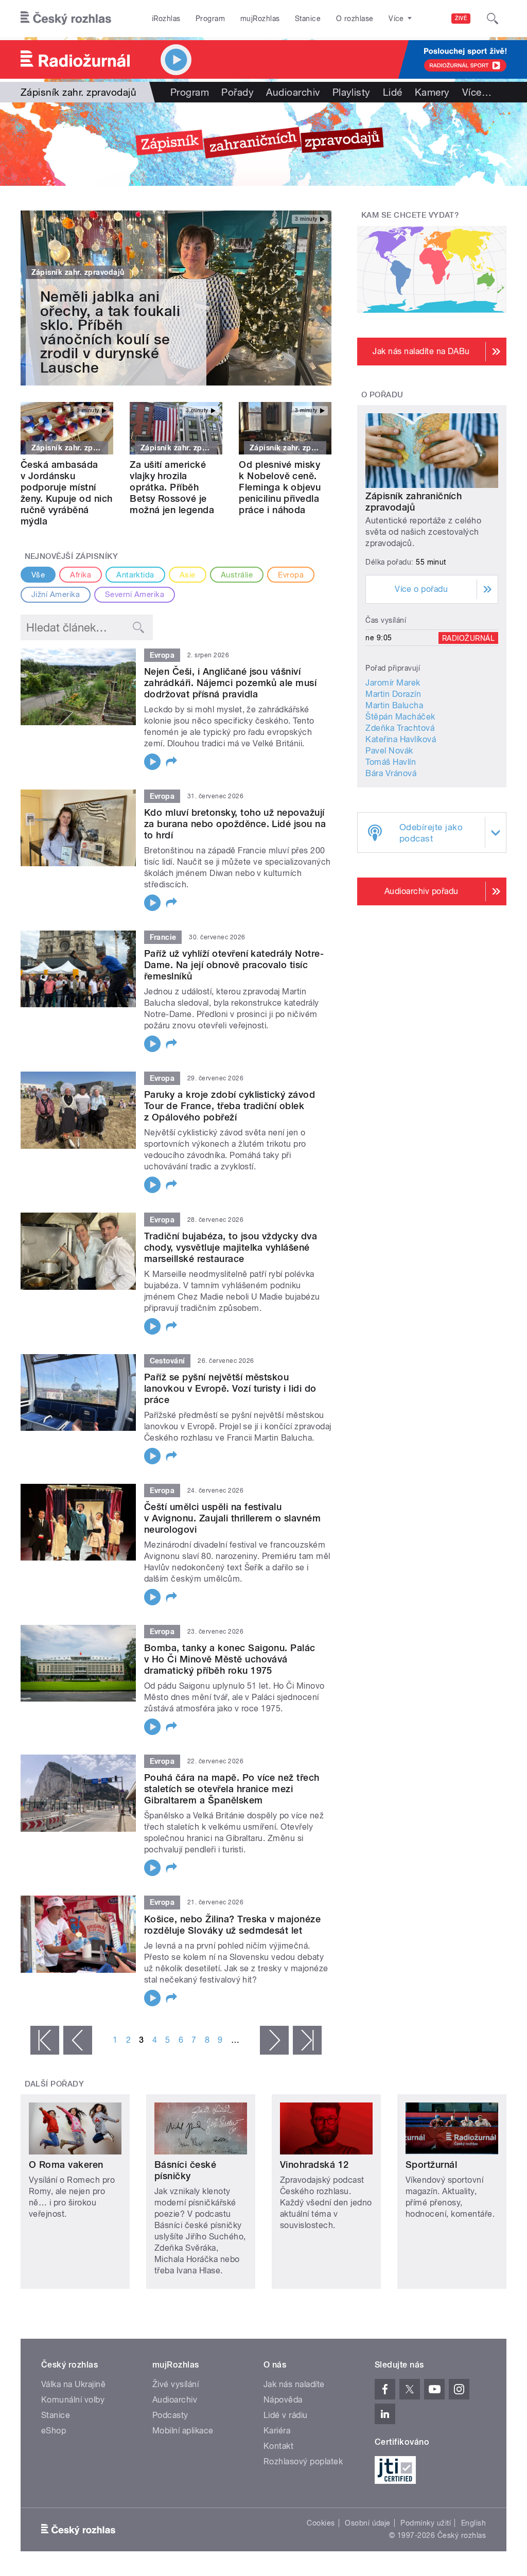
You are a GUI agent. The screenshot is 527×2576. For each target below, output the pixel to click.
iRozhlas (166, 19)
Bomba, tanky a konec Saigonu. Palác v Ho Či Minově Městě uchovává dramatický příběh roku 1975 (230, 1659)
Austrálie (237, 575)
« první (45, 2040)
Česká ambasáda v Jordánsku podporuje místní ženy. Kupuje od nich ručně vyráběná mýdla (67, 493)
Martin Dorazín (393, 694)
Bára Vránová (391, 773)
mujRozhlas (260, 19)
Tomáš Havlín (391, 762)
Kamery (432, 92)
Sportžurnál (431, 2165)
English (473, 2523)
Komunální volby (73, 2400)
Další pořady (55, 2084)
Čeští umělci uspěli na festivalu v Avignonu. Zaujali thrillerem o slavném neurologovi (232, 1518)
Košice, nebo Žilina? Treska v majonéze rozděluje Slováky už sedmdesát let (232, 1925)
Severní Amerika (135, 594)
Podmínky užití (426, 2523)
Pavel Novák (389, 751)
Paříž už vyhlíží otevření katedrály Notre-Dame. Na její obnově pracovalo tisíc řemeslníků (234, 965)
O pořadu (382, 395)
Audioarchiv (293, 92)
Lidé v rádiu (286, 2415)
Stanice (308, 19)
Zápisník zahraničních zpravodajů (414, 502)
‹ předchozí (78, 2040)
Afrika (81, 575)
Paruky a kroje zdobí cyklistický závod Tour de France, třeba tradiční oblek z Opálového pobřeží (230, 1106)
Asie (188, 575)
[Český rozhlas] (66, 19)
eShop (54, 2431)
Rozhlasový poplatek (303, 2461)
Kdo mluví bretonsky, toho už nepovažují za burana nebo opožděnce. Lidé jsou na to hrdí (235, 824)
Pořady (238, 92)
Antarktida (135, 575)
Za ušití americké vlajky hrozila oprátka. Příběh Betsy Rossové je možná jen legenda (172, 487)
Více (477, 92)
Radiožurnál (468, 638)
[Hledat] (493, 19)
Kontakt (278, 2446)
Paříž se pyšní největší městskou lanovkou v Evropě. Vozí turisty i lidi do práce (230, 1388)
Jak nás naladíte (294, 2384)
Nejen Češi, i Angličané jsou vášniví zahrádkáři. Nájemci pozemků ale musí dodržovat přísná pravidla (230, 683)
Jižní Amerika (56, 594)
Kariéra (277, 2431)
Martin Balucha (394, 705)
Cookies (321, 2523)
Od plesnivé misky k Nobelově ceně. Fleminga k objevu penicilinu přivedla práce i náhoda (280, 487)
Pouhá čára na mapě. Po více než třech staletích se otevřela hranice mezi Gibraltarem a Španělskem (232, 1789)
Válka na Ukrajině (73, 2384)
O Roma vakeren (66, 2165)
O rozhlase (355, 19)
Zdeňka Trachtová (400, 728)
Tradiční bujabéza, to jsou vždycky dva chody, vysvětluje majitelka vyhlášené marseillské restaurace (231, 1247)
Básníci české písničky (185, 2170)
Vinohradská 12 (314, 2165)
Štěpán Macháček (400, 717)
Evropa (291, 575)
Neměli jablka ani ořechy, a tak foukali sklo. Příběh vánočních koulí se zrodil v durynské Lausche (110, 332)
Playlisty (352, 92)
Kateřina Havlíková (401, 739)
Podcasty (170, 2415)
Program (210, 19)
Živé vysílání (175, 2384)
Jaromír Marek (393, 683)
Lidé (393, 92)
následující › (274, 2040)
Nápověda (283, 2400)
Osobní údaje (368, 2523)
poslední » (307, 2040)
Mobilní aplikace (183, 2431)
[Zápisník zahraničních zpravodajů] (263, 144)
